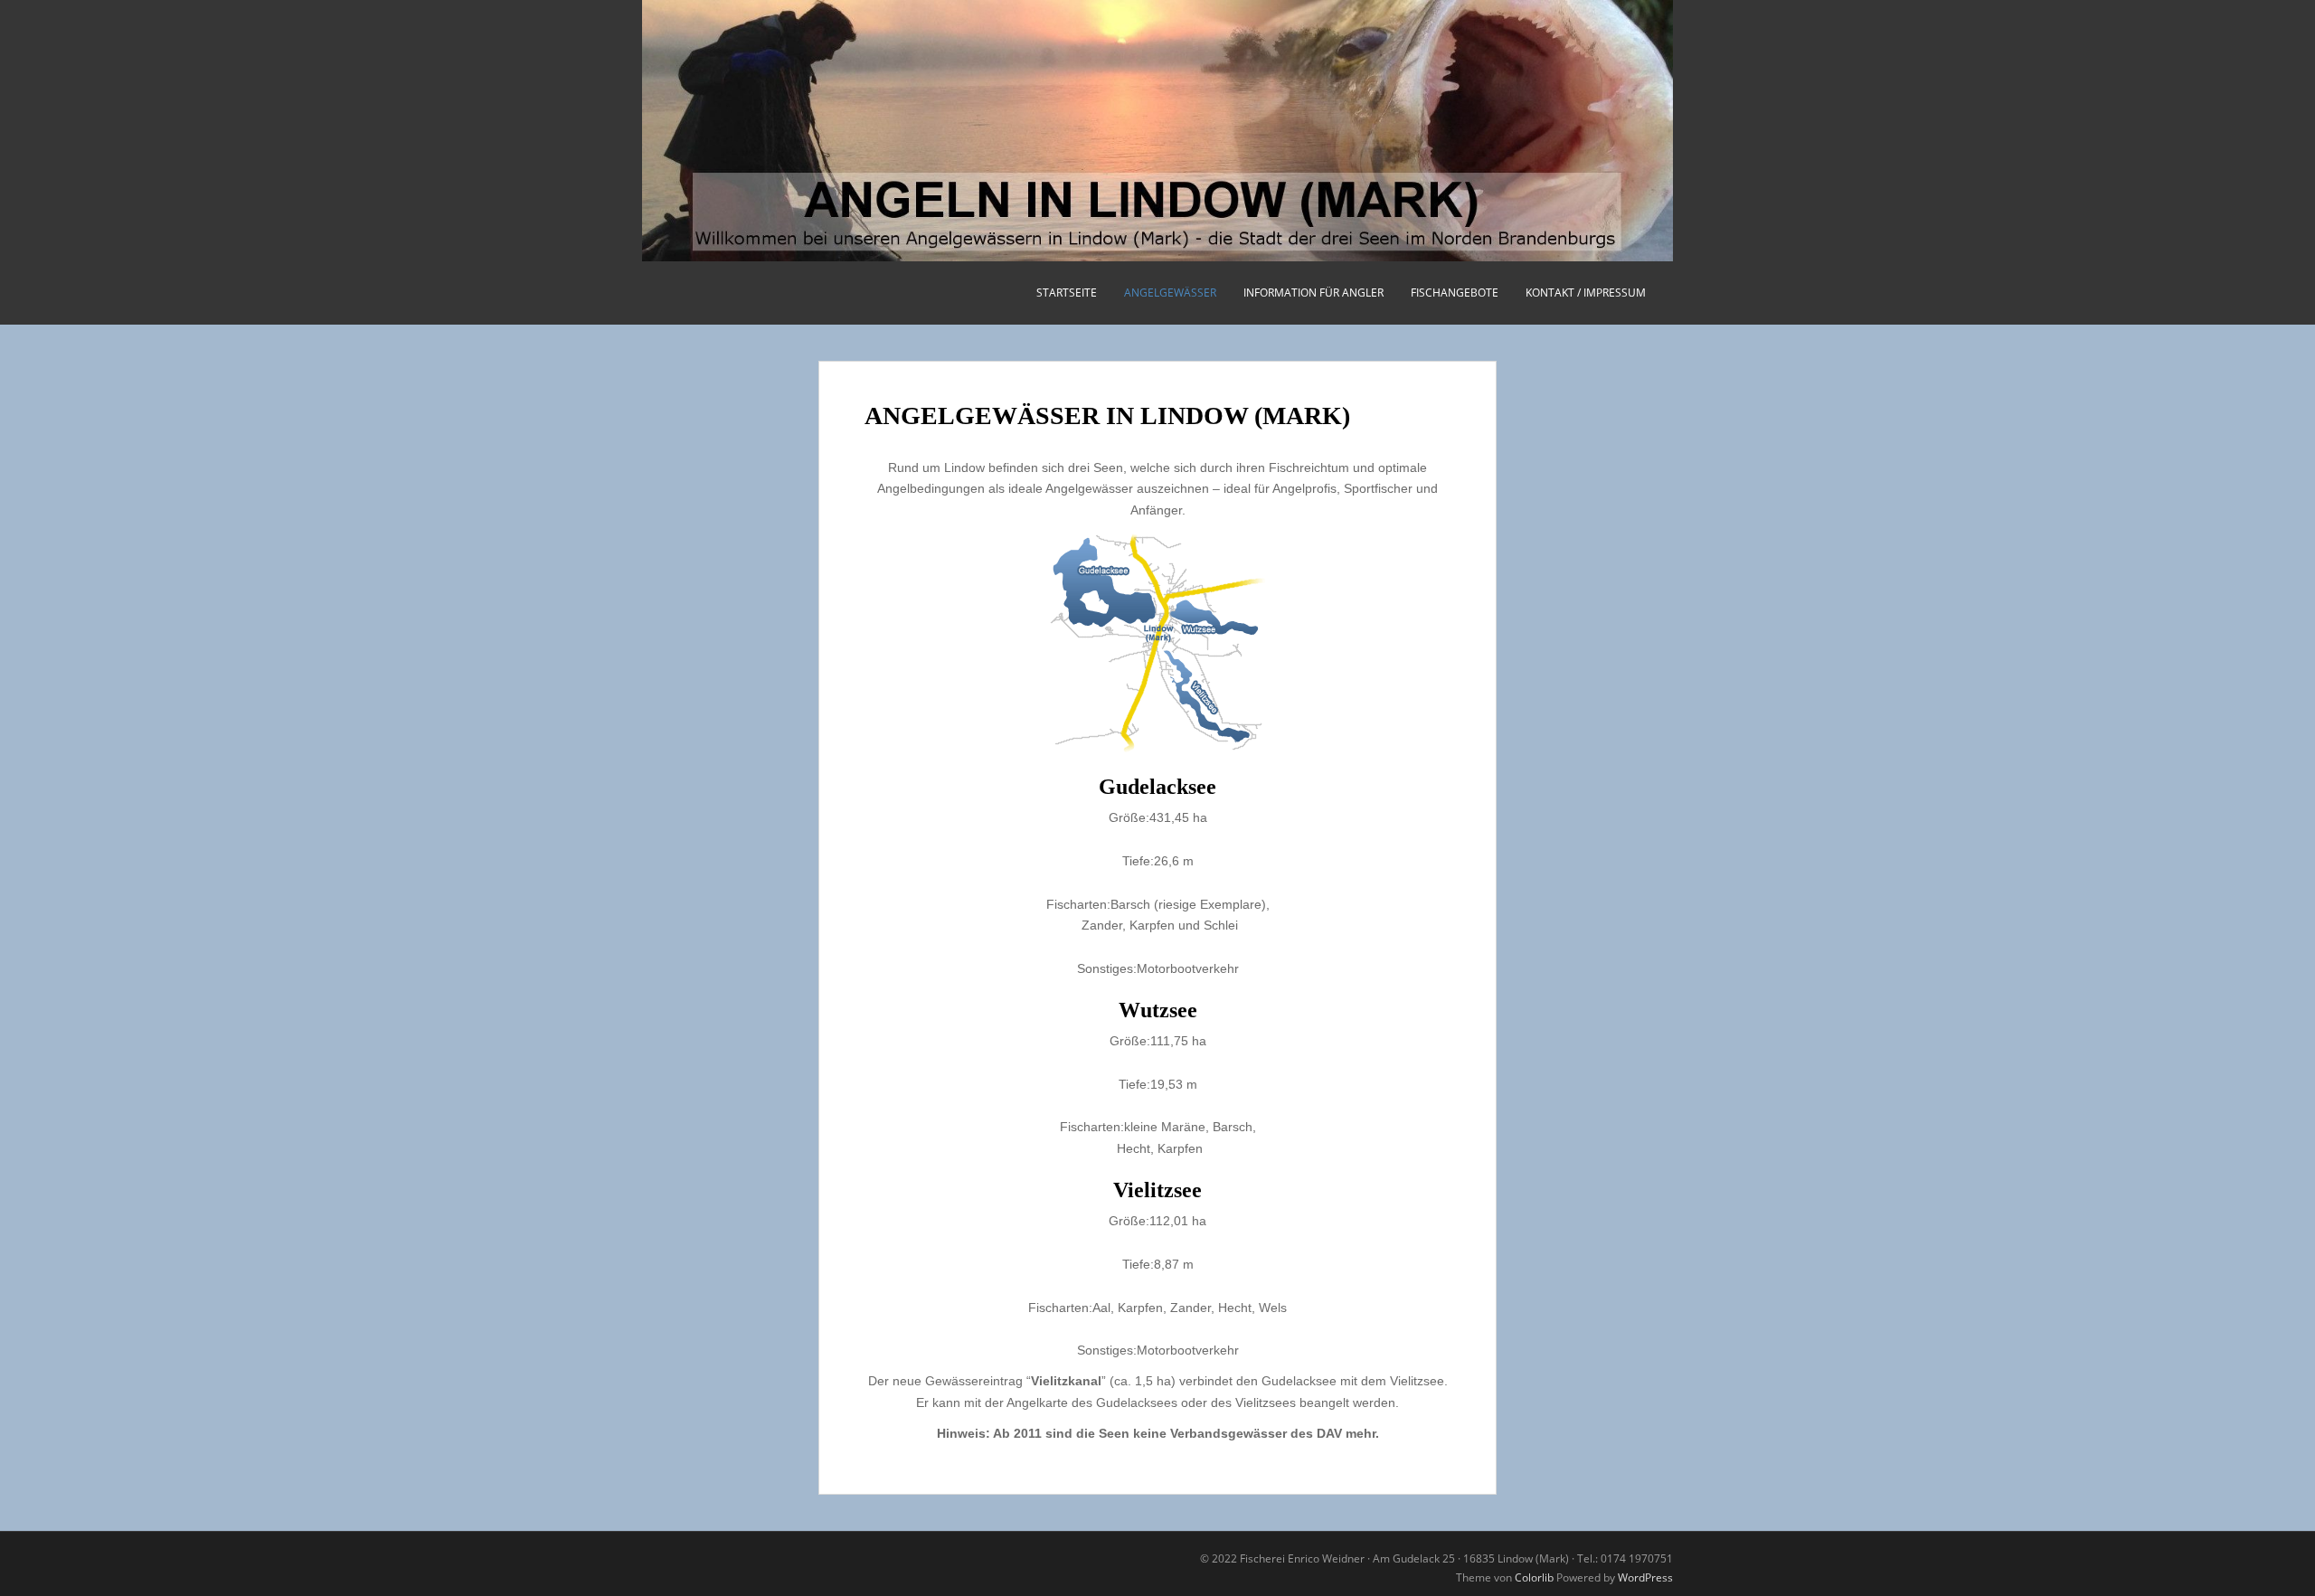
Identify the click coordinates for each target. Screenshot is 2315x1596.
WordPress (1645, 1577)
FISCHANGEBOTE (1455, 293)
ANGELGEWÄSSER (1170, 293)
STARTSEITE (1067, 293)
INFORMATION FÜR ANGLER (1313, 293)
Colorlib (1534, 1577)
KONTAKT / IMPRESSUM (1586, 293)
